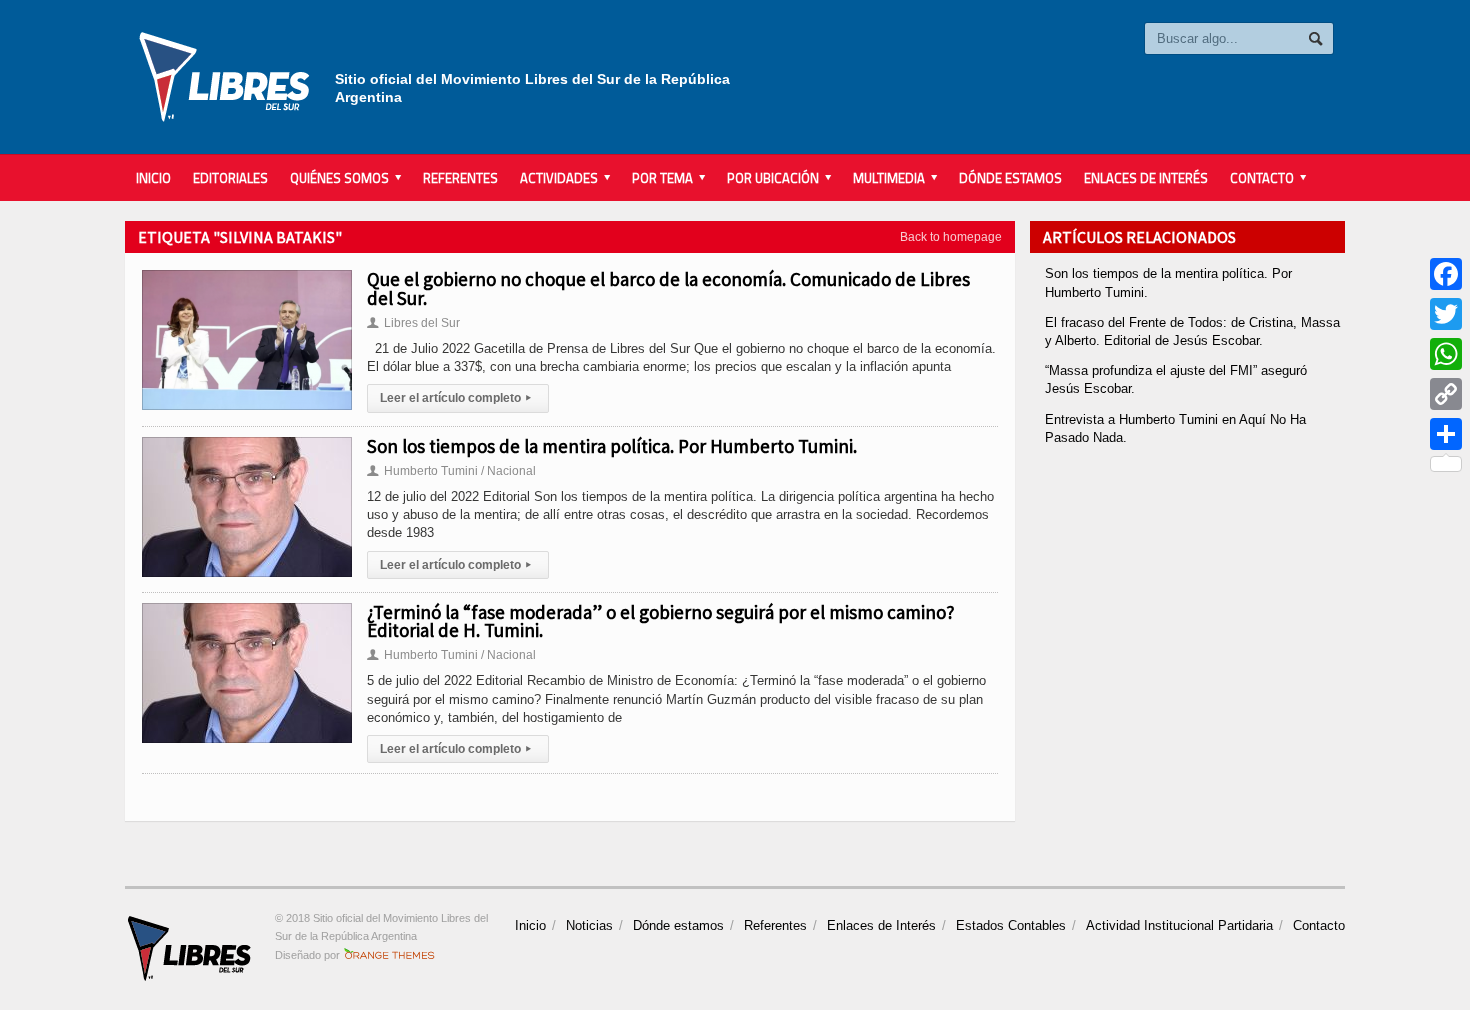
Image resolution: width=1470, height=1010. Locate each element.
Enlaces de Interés (1146, 178)
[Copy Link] (1446, 394)
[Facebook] (1446, 274)
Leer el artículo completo (455, 398)
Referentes (460, 178)
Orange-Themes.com (389, 955)
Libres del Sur (413, 323)
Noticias (589, 925)
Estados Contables (1011, 925)
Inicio (153, 178)
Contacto (1319, 925)
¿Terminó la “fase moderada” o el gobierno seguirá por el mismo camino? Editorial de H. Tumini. (661, 621)
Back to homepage (951, 237)
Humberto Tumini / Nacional (451, 471)
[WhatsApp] (1446, 354)
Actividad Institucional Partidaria (1179, 925)
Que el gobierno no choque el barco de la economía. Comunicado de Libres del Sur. (668, 288)
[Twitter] (1446, 314)
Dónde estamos (1010, 178)
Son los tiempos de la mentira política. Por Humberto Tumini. (612, 446)
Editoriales (230, 178)
